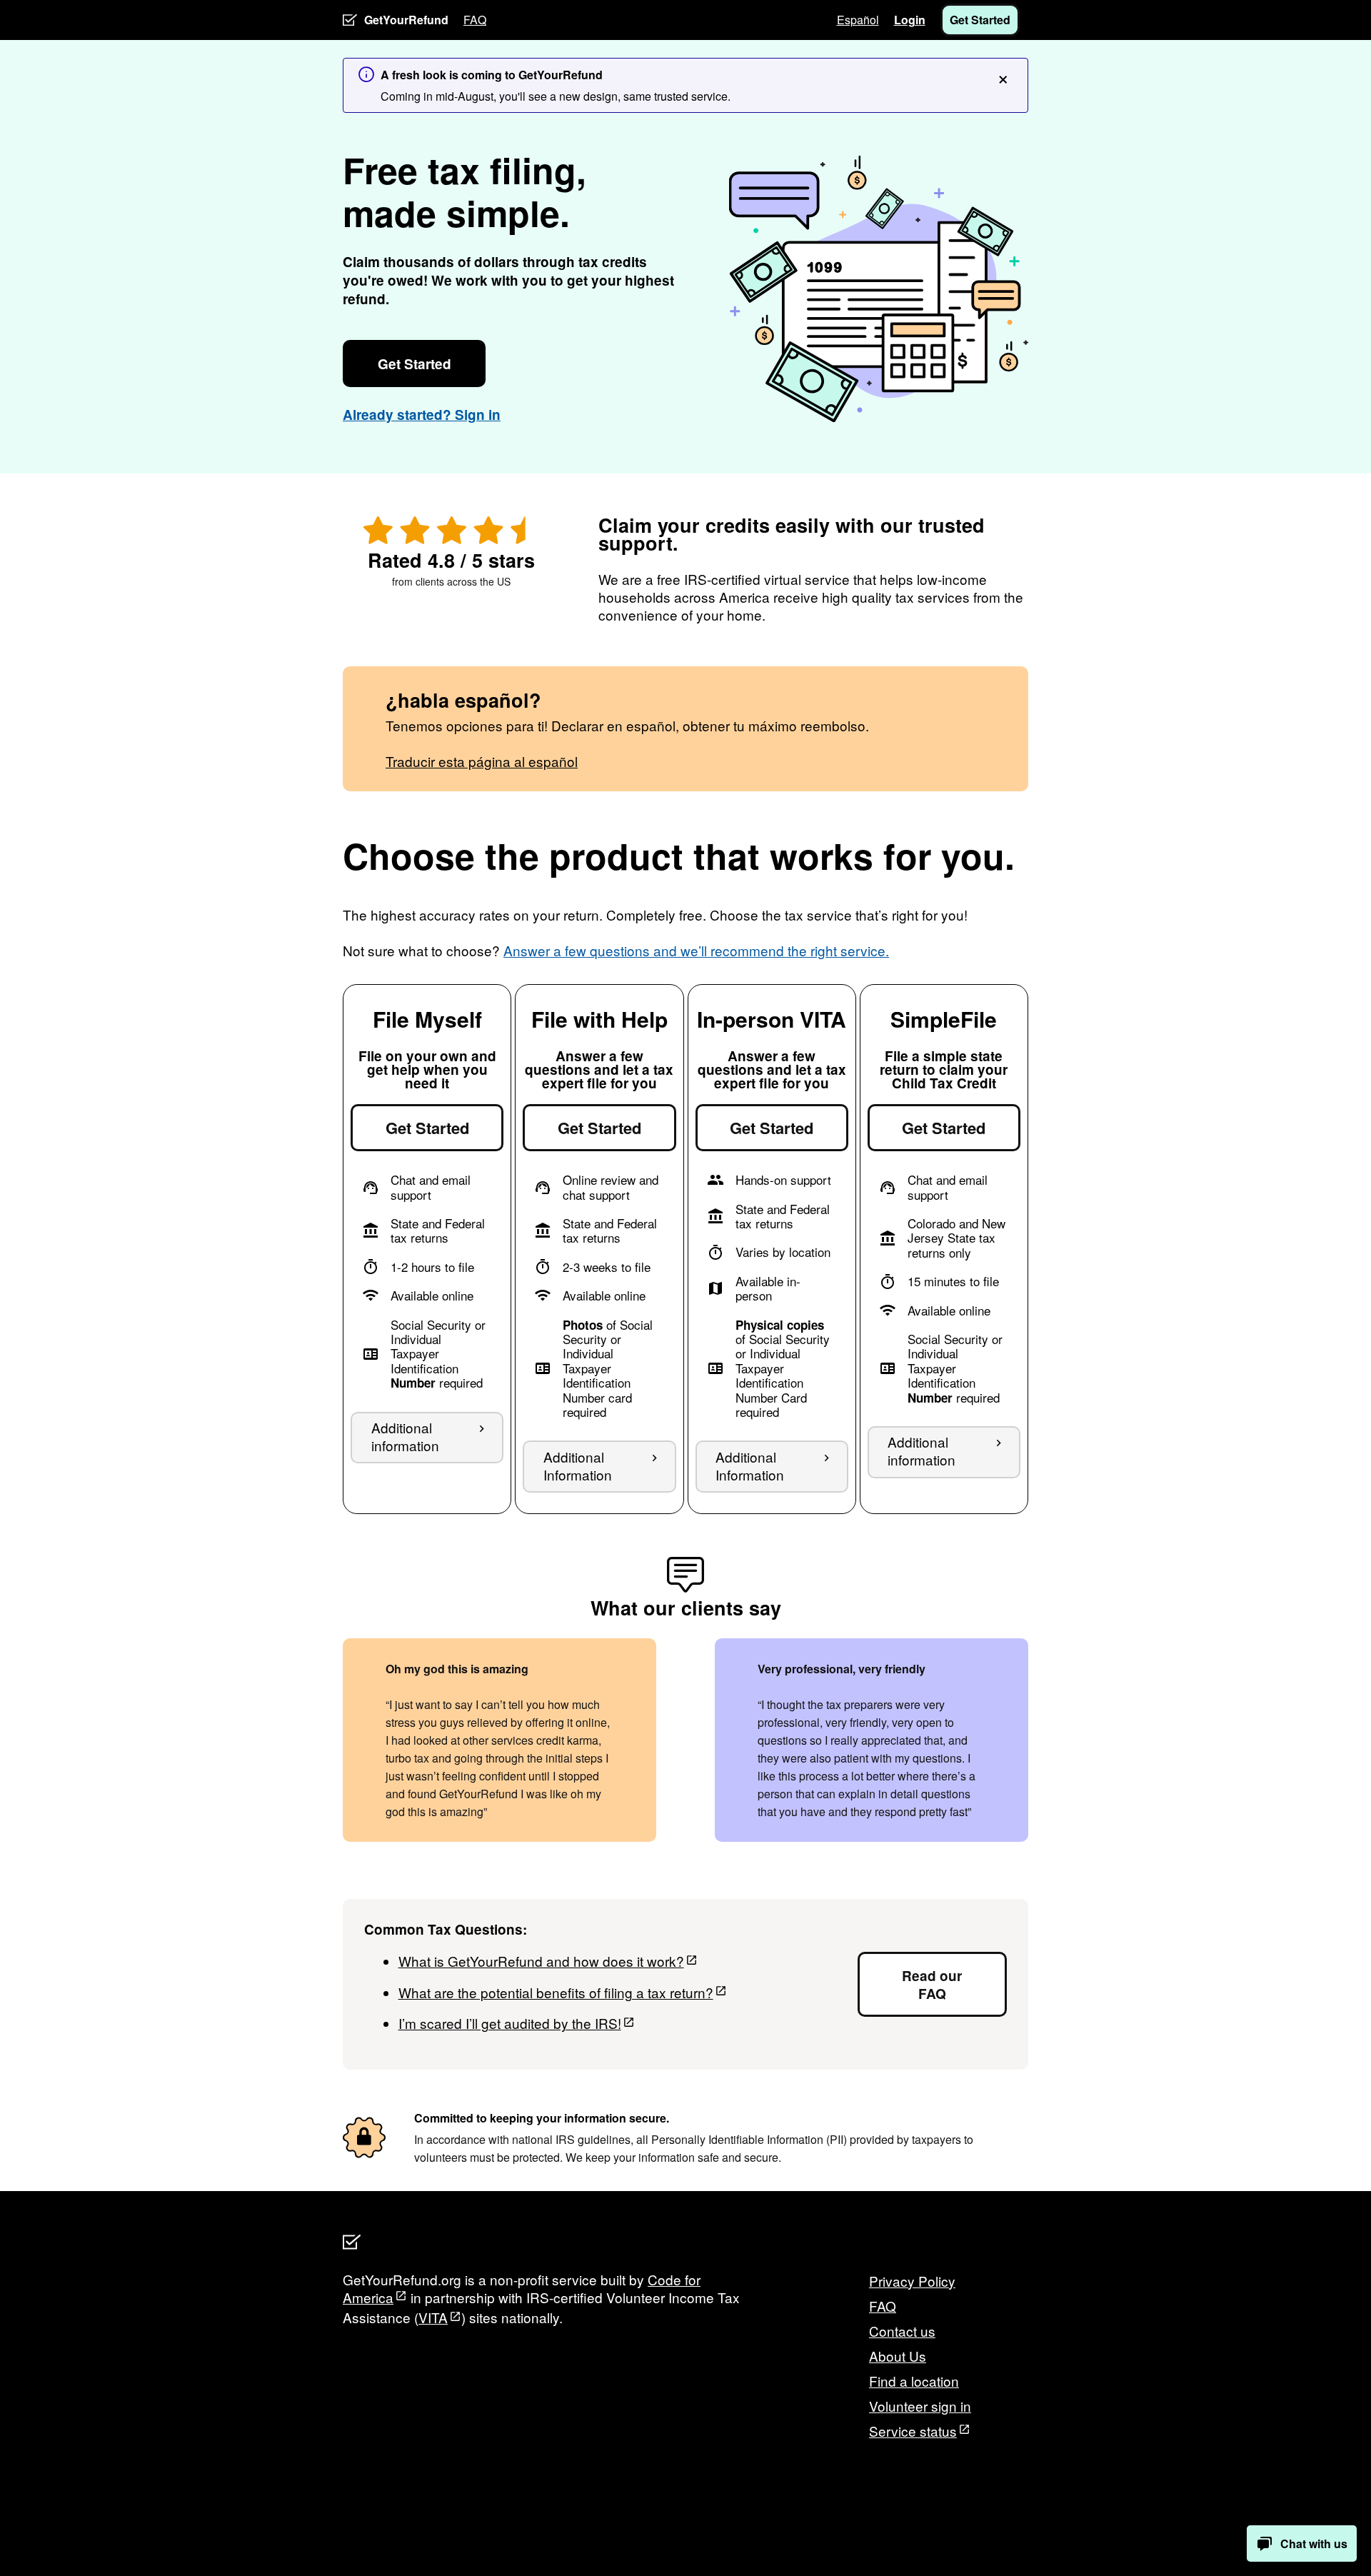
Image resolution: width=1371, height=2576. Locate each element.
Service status (913, 2431)
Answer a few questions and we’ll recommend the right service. (696, 950)
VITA (433, 2317)
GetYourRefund (406, 20)
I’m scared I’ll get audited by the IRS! (510, 2023)
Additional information (405, 1436)
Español (858, 20)
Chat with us (1314, 2544)
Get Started (980, 20)
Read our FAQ (932, 1985)
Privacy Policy (912, 2281)
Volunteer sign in (920, 2406)
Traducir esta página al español (482, 761)
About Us (898, 2356)
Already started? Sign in (422, 415)
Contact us (902, 2331)
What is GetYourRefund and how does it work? (541, 1961)
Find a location (914, 2381)
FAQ (475, 20)
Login (910, 20)
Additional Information (578, 1465)
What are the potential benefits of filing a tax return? (556, 1992)
